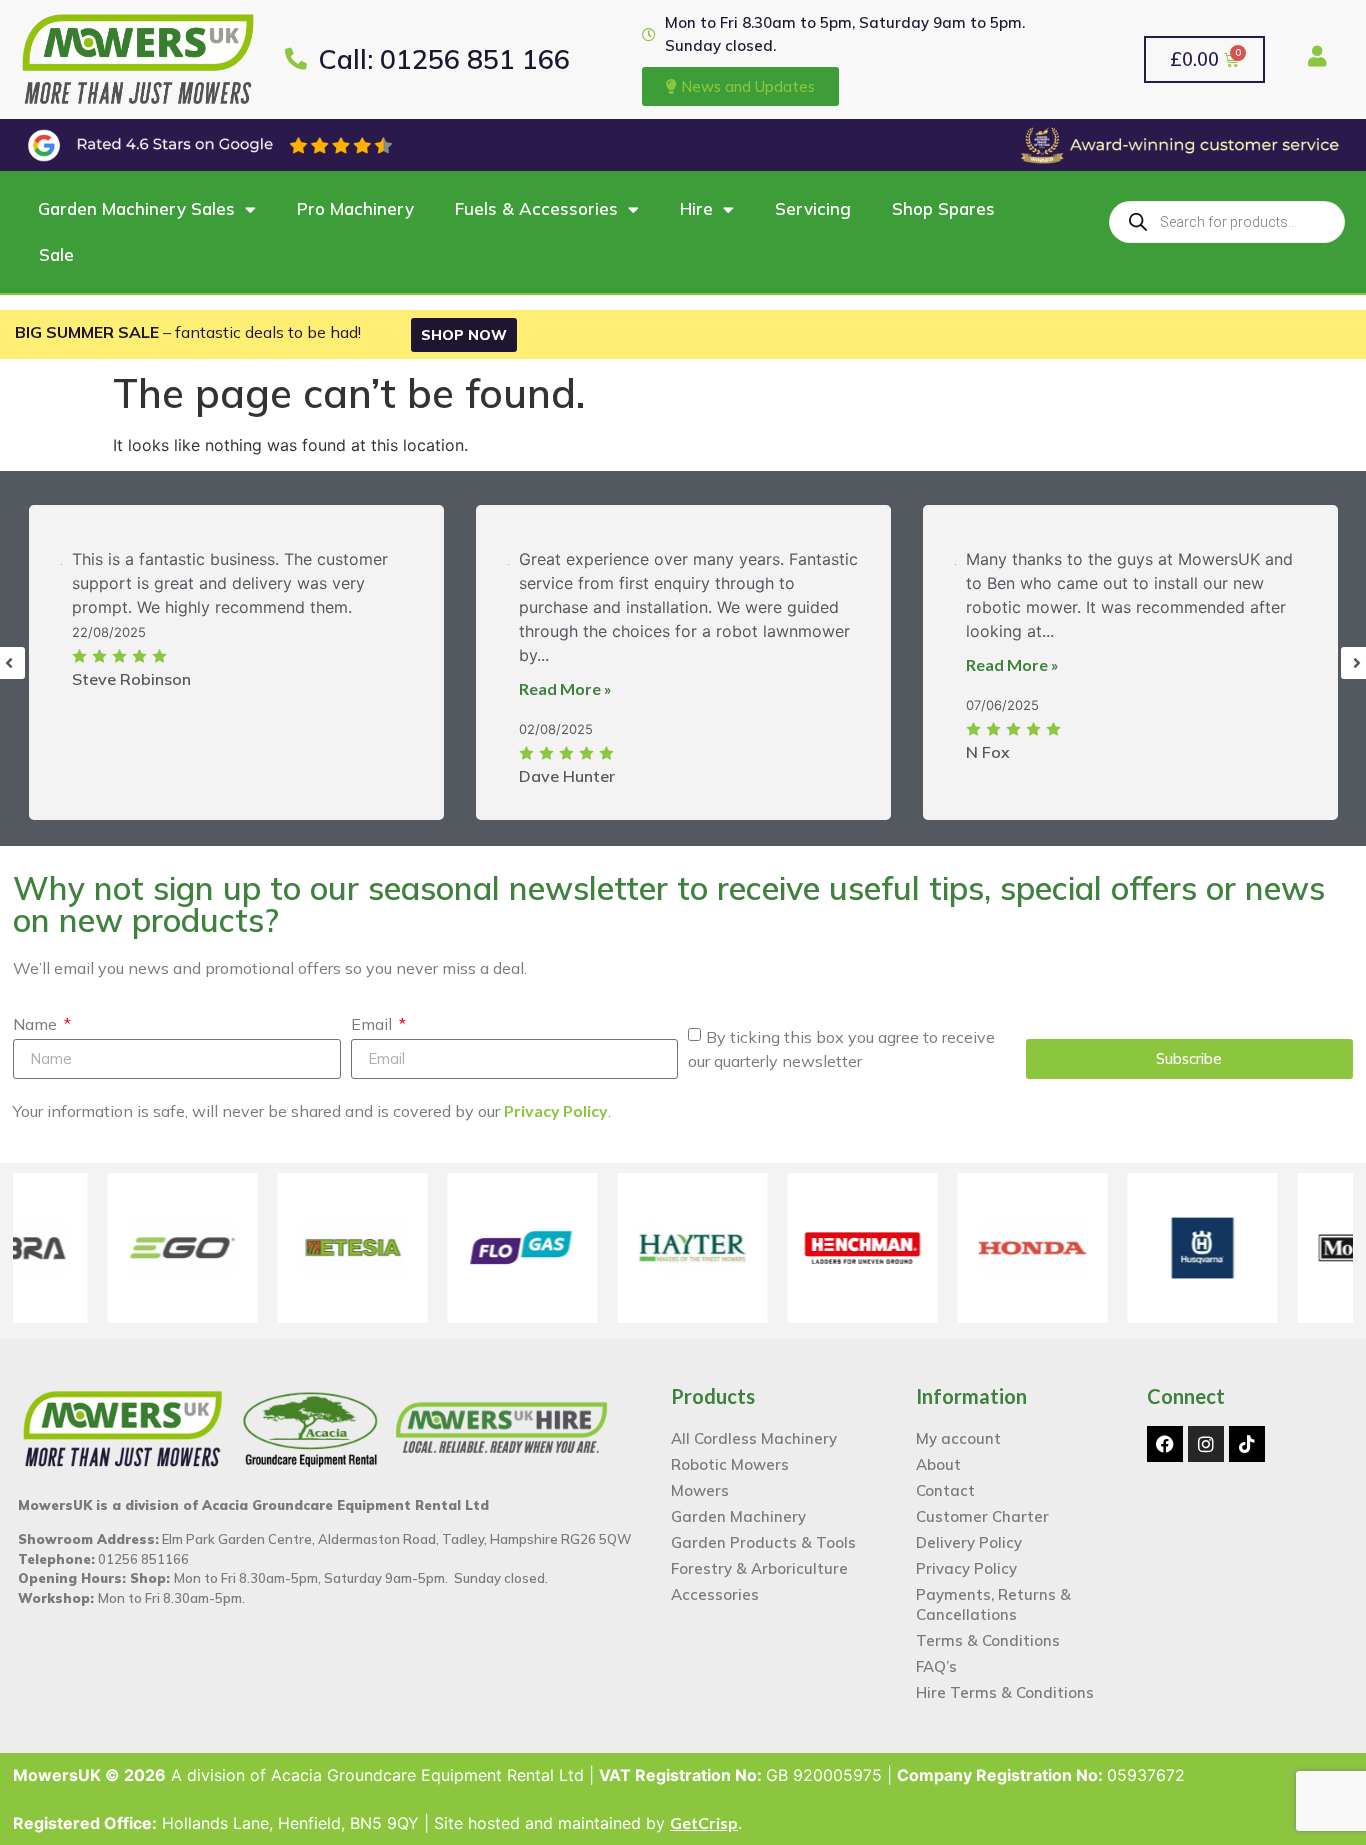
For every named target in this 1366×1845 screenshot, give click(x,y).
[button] (683, 1837)
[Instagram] (1206, 1428)
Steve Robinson (131, 663)
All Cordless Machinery (754, 1422)
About (938, 1448)
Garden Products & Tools (763, 1526)
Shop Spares (943, 192)
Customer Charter (982, 1500)
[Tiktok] (1247, 1428)
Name (37, 1009)
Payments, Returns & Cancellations (993, 1588)
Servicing (813, 192)
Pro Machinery (355, 192)
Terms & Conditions (988, 1624)
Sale (56, 238)
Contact (945, 1474)
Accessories (715, 1578)
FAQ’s (936, 1650)
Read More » (565, 672)
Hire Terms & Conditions (1005, 1676)
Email (373, 1009)
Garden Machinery (738, 1500)
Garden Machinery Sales (136, 192)
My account (958, 1422)
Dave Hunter (567, 760)
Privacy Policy (556, 1094)
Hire (696, 192)
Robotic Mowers (730, 1448)
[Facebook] (1165, 1428)
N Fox (988, 736)
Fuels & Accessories (536, 192)
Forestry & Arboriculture (759, 1552)
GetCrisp (704, 1806)
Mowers (700, 1474)
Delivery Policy (969, 1526)
